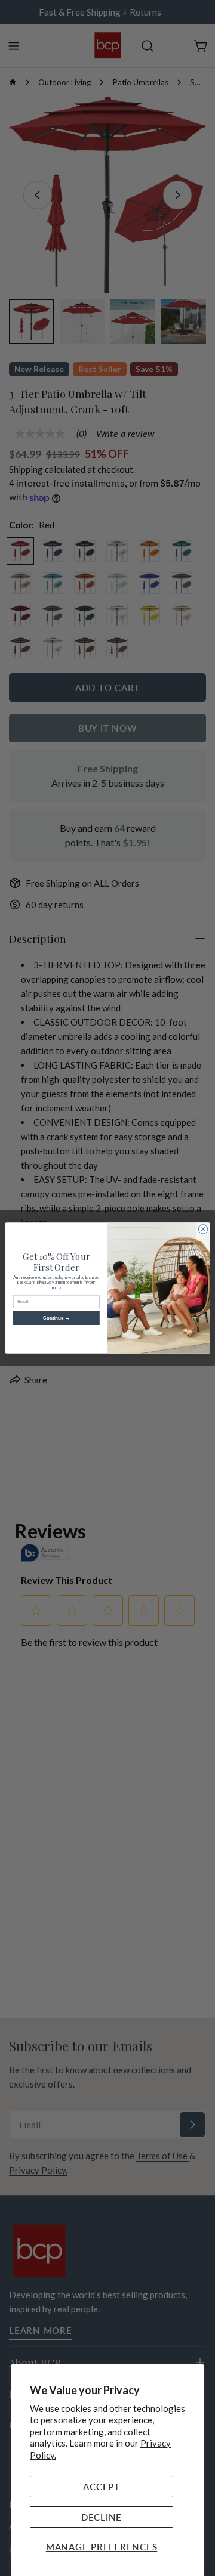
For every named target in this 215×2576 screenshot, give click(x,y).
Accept (102, 2487)
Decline (102, 2517)
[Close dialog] (203, 1229)
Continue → (56, 1318)
